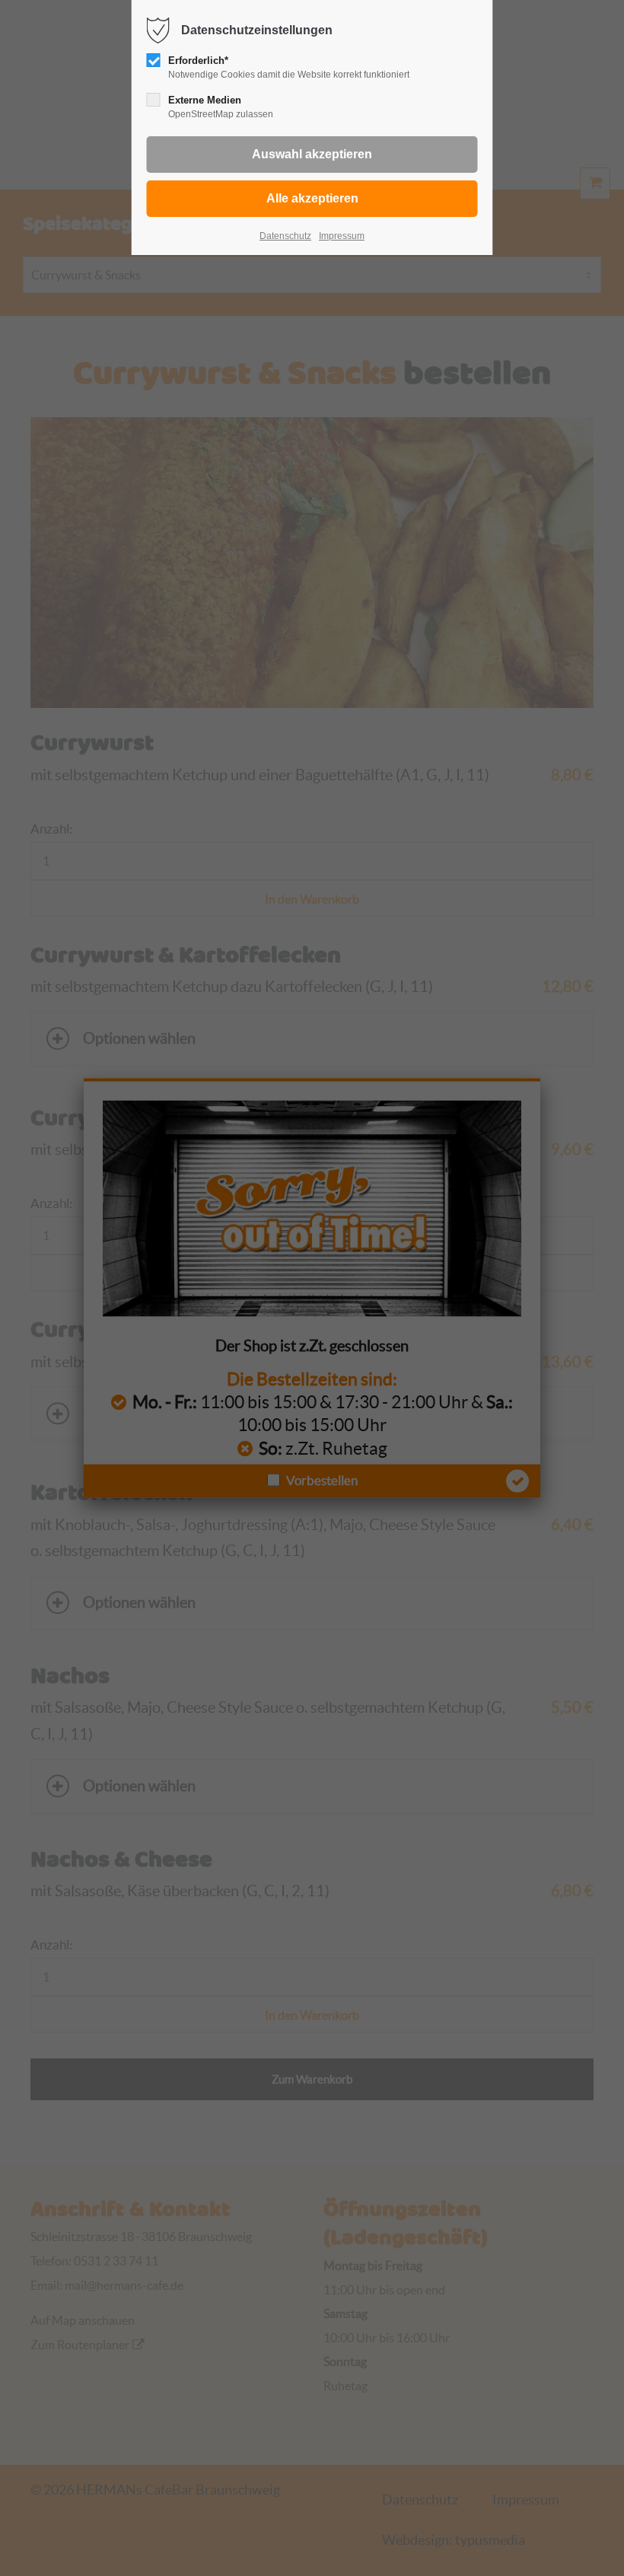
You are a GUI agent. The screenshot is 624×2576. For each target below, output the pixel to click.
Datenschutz (285, 236)
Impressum (342, 236)
